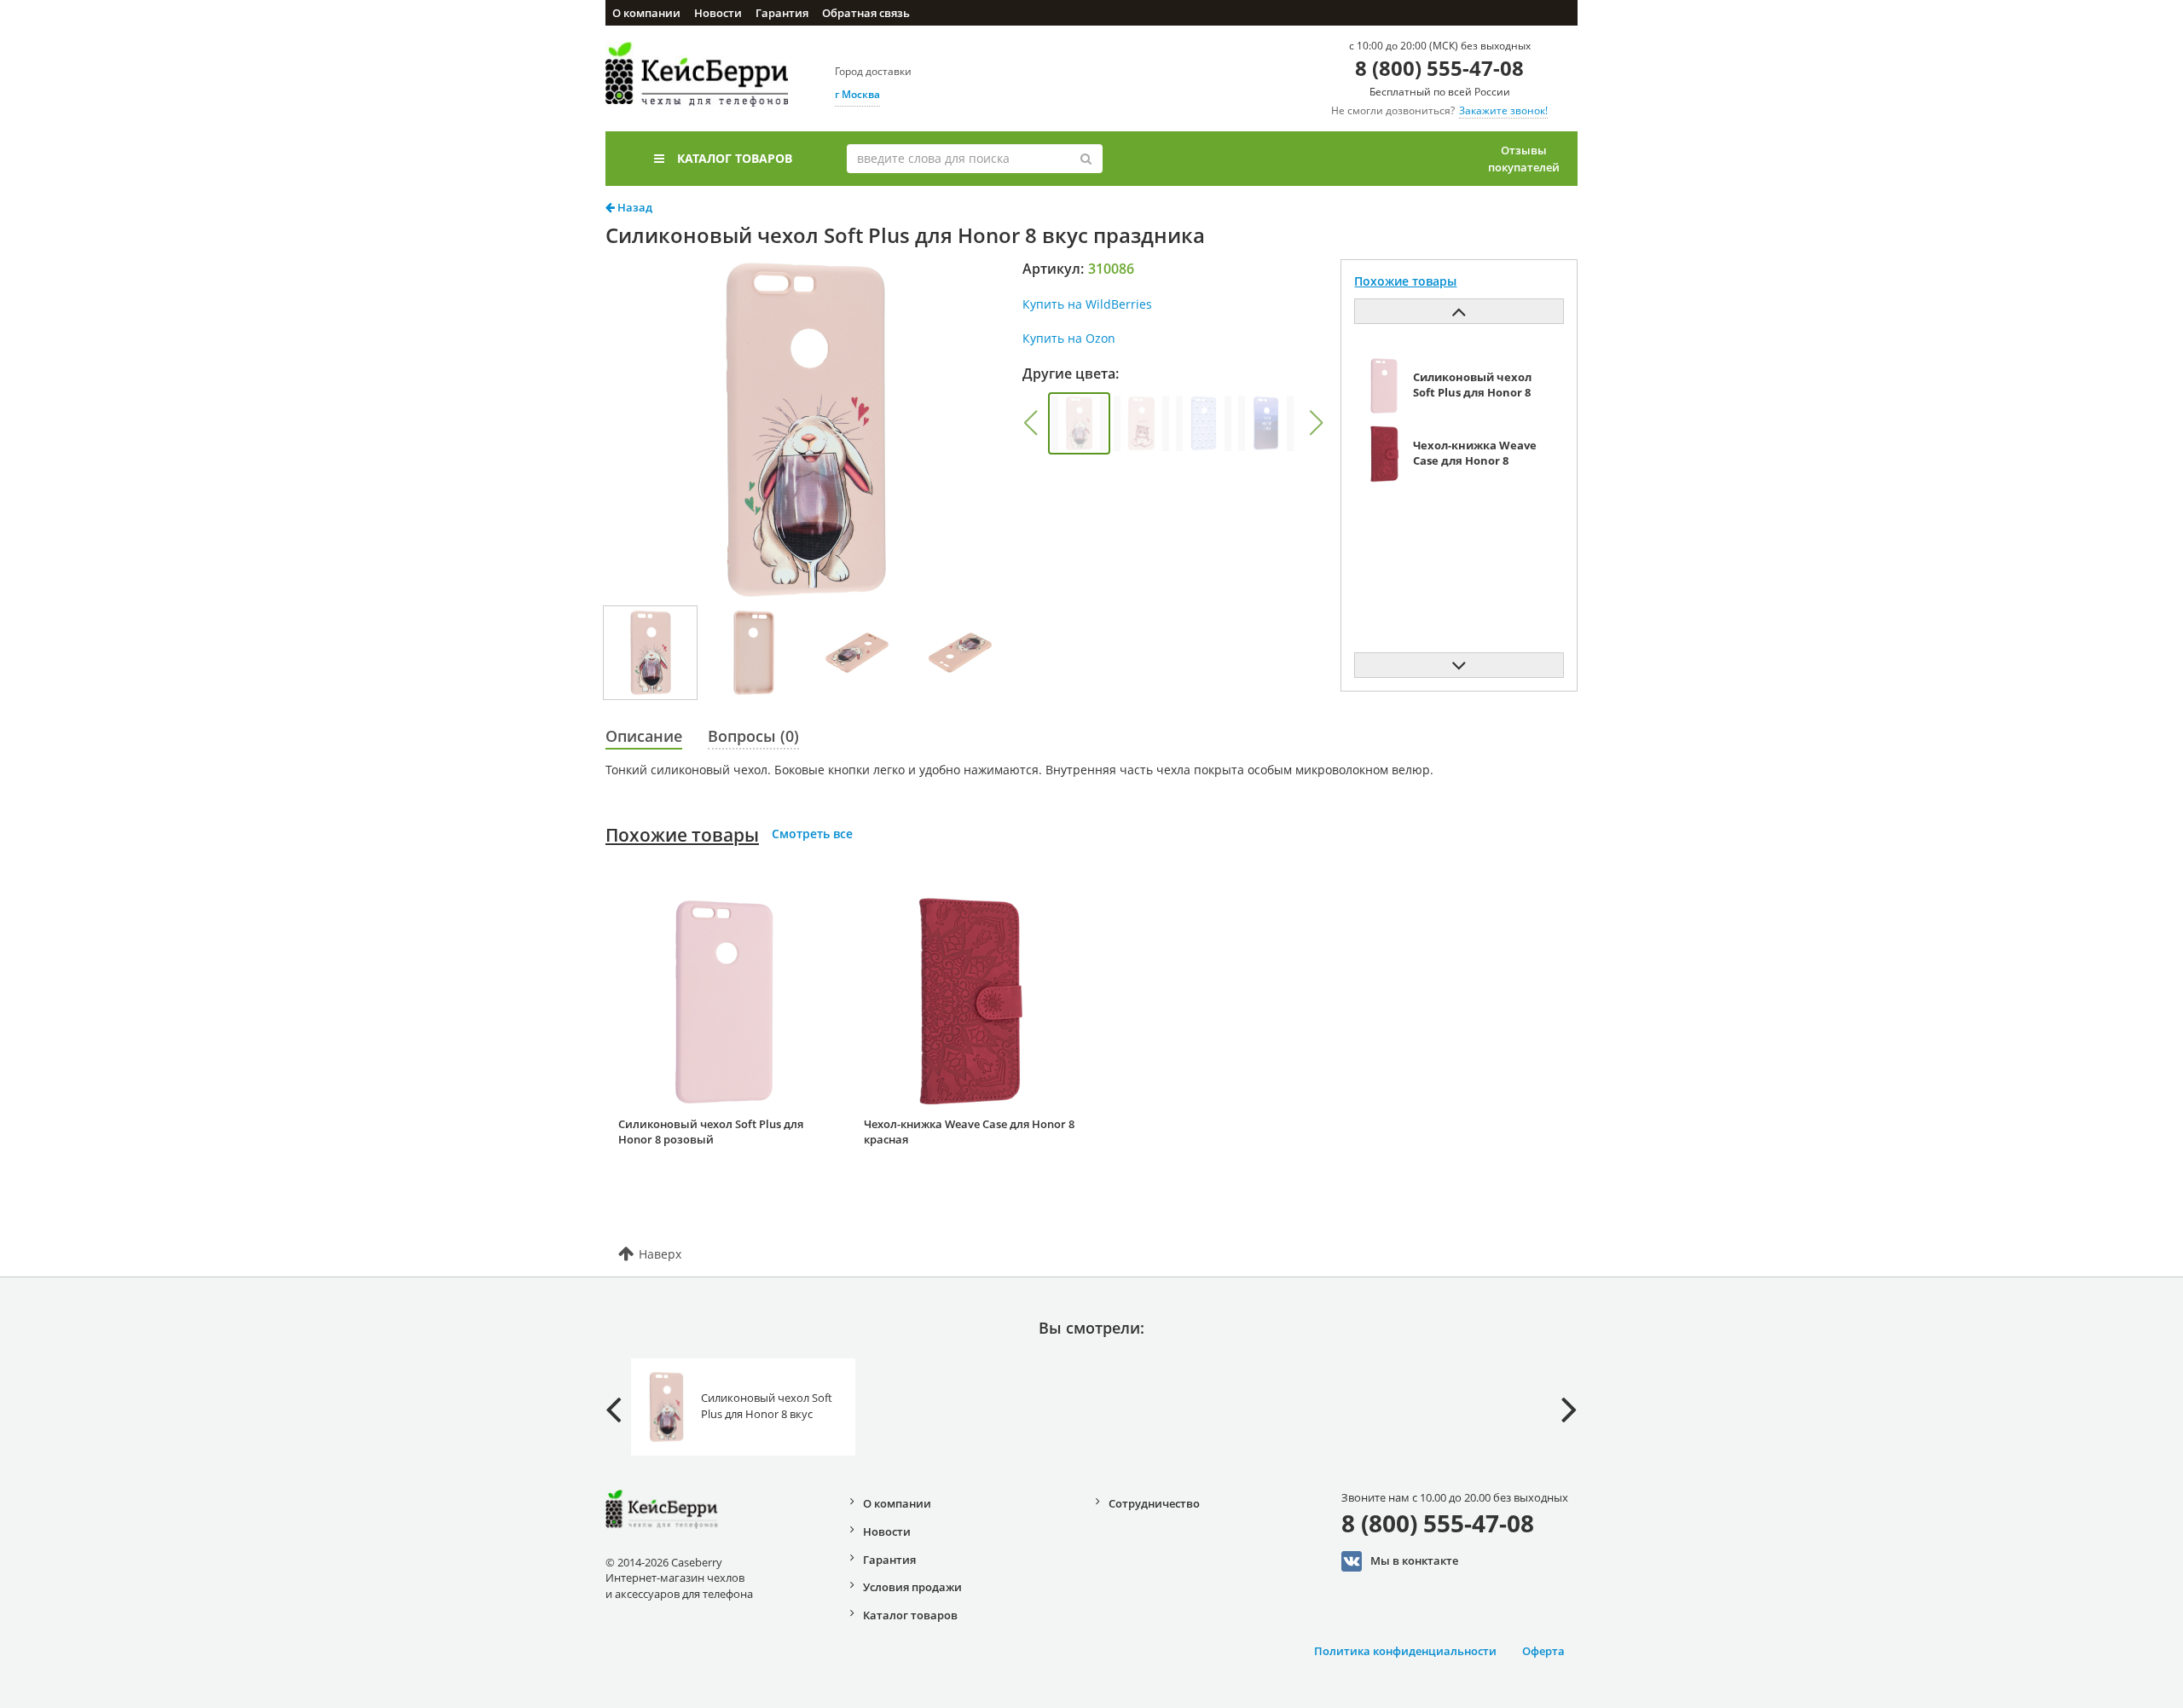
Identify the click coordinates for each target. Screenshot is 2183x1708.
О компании (646, 13)
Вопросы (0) (753, 736)
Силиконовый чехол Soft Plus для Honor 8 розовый (711, 1132)
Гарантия (782, 13)
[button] (1030, 423)
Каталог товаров (735, 158)
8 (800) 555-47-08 (1439, 68)
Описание (644, 736)
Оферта (1543, 1651)
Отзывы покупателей (1524, 159)
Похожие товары (682, 835)
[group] (1079, 423)
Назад (634, 207)
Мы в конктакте (1414, 1560)
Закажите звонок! (1503, 110)
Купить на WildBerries (1087, 304)
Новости (718, 13)
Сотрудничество (1154, 1503)
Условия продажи (912, 1587)
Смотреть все (812, 834)
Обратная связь (866, 13)
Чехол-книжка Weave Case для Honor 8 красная (969, 1132)
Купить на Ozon (1069, 338)
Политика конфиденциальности (1405, 1651)
